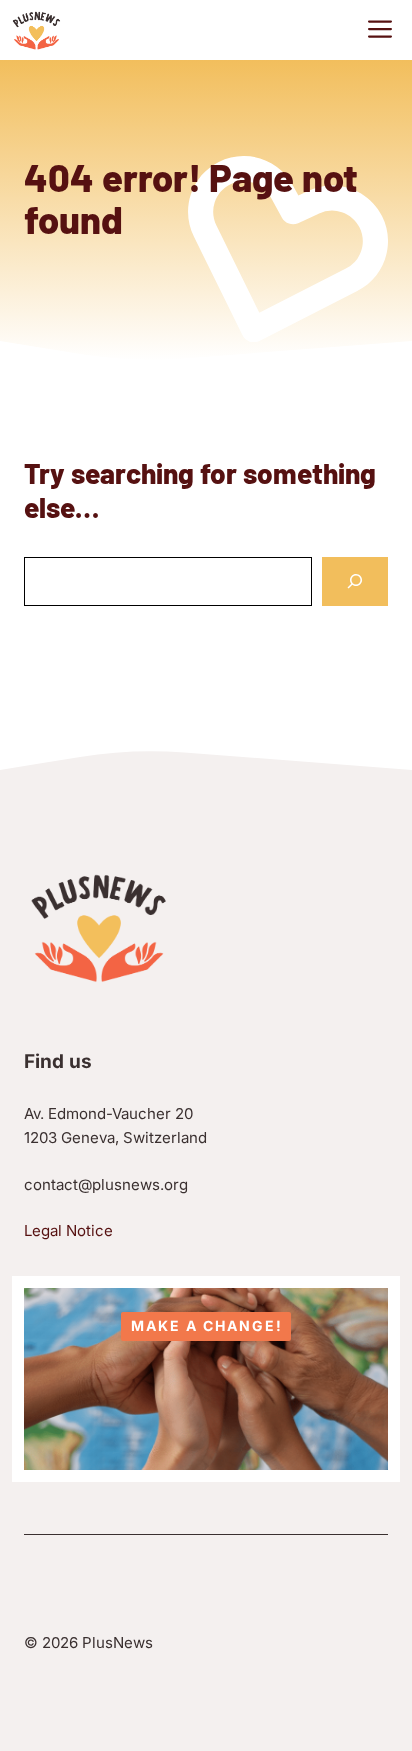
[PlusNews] (36, 30)
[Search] (355, 581)
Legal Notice (68, 1230)
